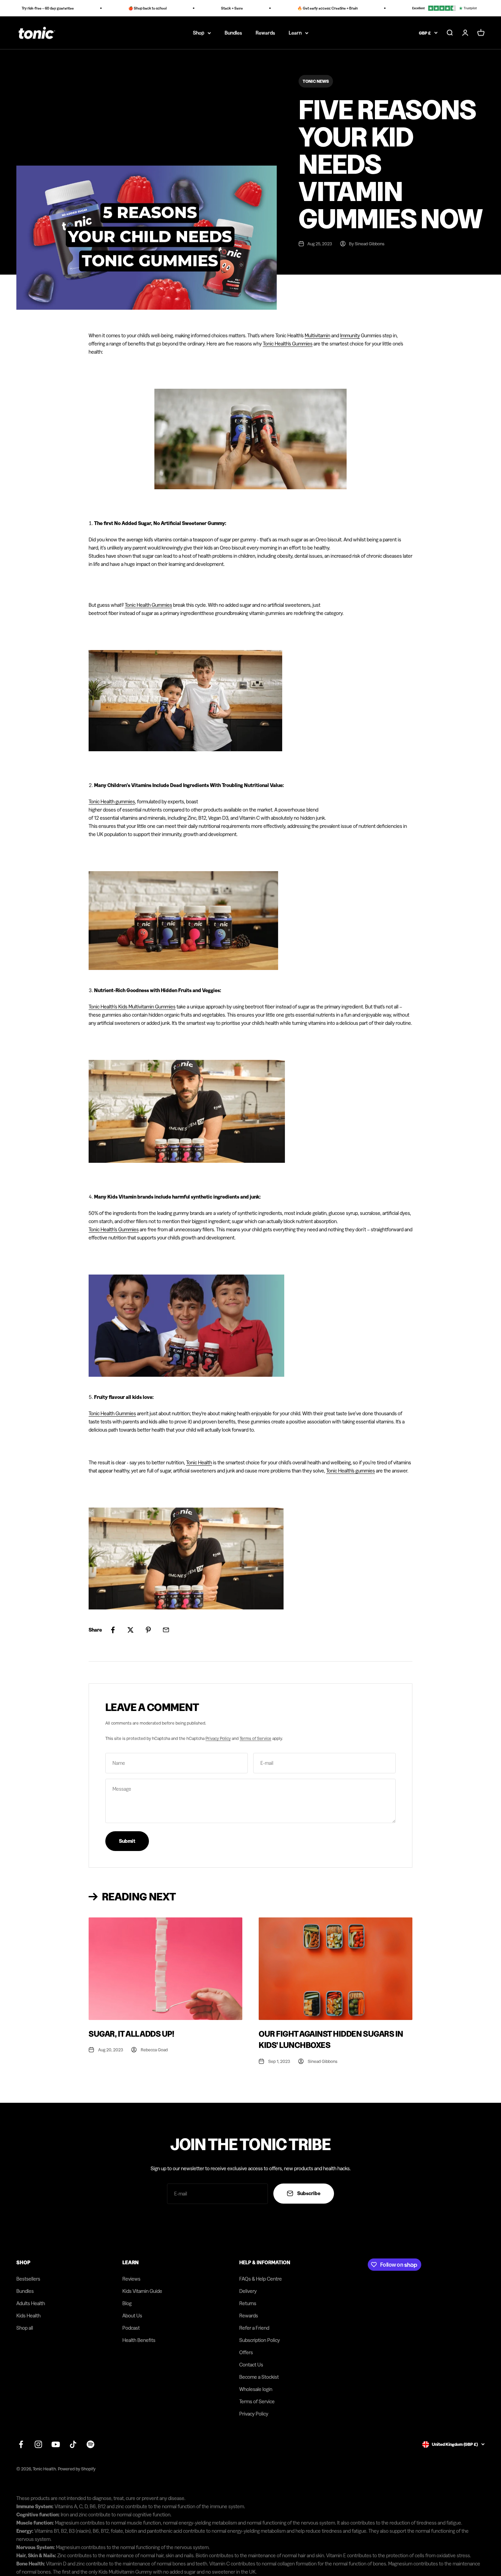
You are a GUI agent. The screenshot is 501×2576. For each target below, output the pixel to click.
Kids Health (28, 2316)
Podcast (131, 2328)
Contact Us (251, 2365)
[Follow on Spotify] (90, 2444)
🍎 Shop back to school (122, 8)
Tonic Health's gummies (351, 1471)
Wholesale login (256, 2389)
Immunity (350, 335)
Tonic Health (199, 1462)
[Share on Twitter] (131, 1630)
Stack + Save (207, 8)
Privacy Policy (218, 1738)
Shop (199, 33)
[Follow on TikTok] (73, 2444)
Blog (127, 2303)
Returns (248, 2303)
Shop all (25, 2328)
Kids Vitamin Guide (142, 2291)
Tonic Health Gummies (148, 605)
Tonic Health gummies (112, 801)
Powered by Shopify (77, 2469)
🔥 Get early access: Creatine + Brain (302, 8)
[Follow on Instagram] (38, 2444)
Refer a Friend (254, 2328)
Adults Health (31, 2303)
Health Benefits (139, 2340)
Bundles (233, 33)
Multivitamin (317, 335)
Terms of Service (255, 1738)
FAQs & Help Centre (261, 2279)
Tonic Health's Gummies (288, 344)
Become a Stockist (259, 2377)
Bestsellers (28, 2279)
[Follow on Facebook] (21, 2444)
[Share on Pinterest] (148, 1630)
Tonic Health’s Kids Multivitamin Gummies (132, 1007)
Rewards (265, 33)
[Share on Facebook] (113, 1630)
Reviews (131, 2279)
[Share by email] (166, 1630)
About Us (132, 2316)
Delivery (248, 2291)
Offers (246, 2352)
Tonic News (316, 81)
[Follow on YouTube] (56, 2444)
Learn (295, 33)
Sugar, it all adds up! (131, 2034)
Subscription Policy (260, 2340)
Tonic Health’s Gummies (114, 1229)
